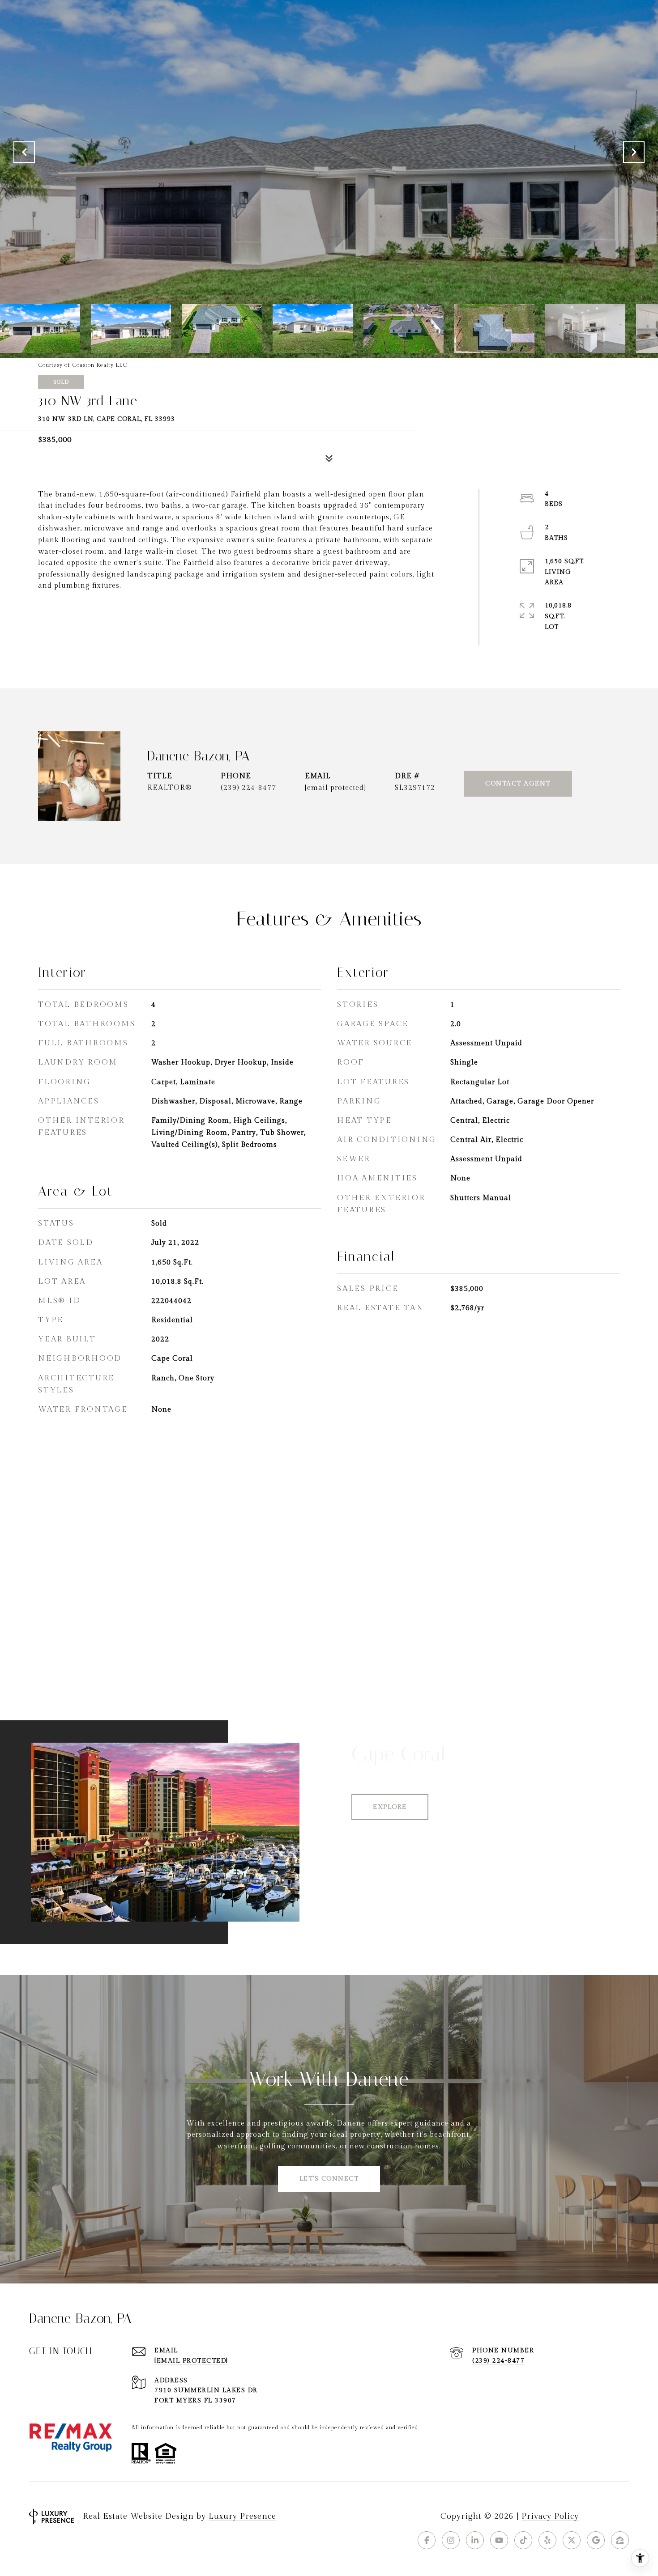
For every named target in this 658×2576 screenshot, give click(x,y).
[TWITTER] (572, 2540)
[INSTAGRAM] (451, 2540)
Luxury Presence (242, 2516)
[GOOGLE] (596, 2540)
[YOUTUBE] (499, 2540)
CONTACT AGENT (518, 784)
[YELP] (547, 2540)
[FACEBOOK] (427, 2540)
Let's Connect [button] (329, 2179)
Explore (390, 1807)
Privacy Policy (550, 2516)
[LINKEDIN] (475, 2540)
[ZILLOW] (620, 2540)
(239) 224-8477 (248, 788)
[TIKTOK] (523, 2540)
